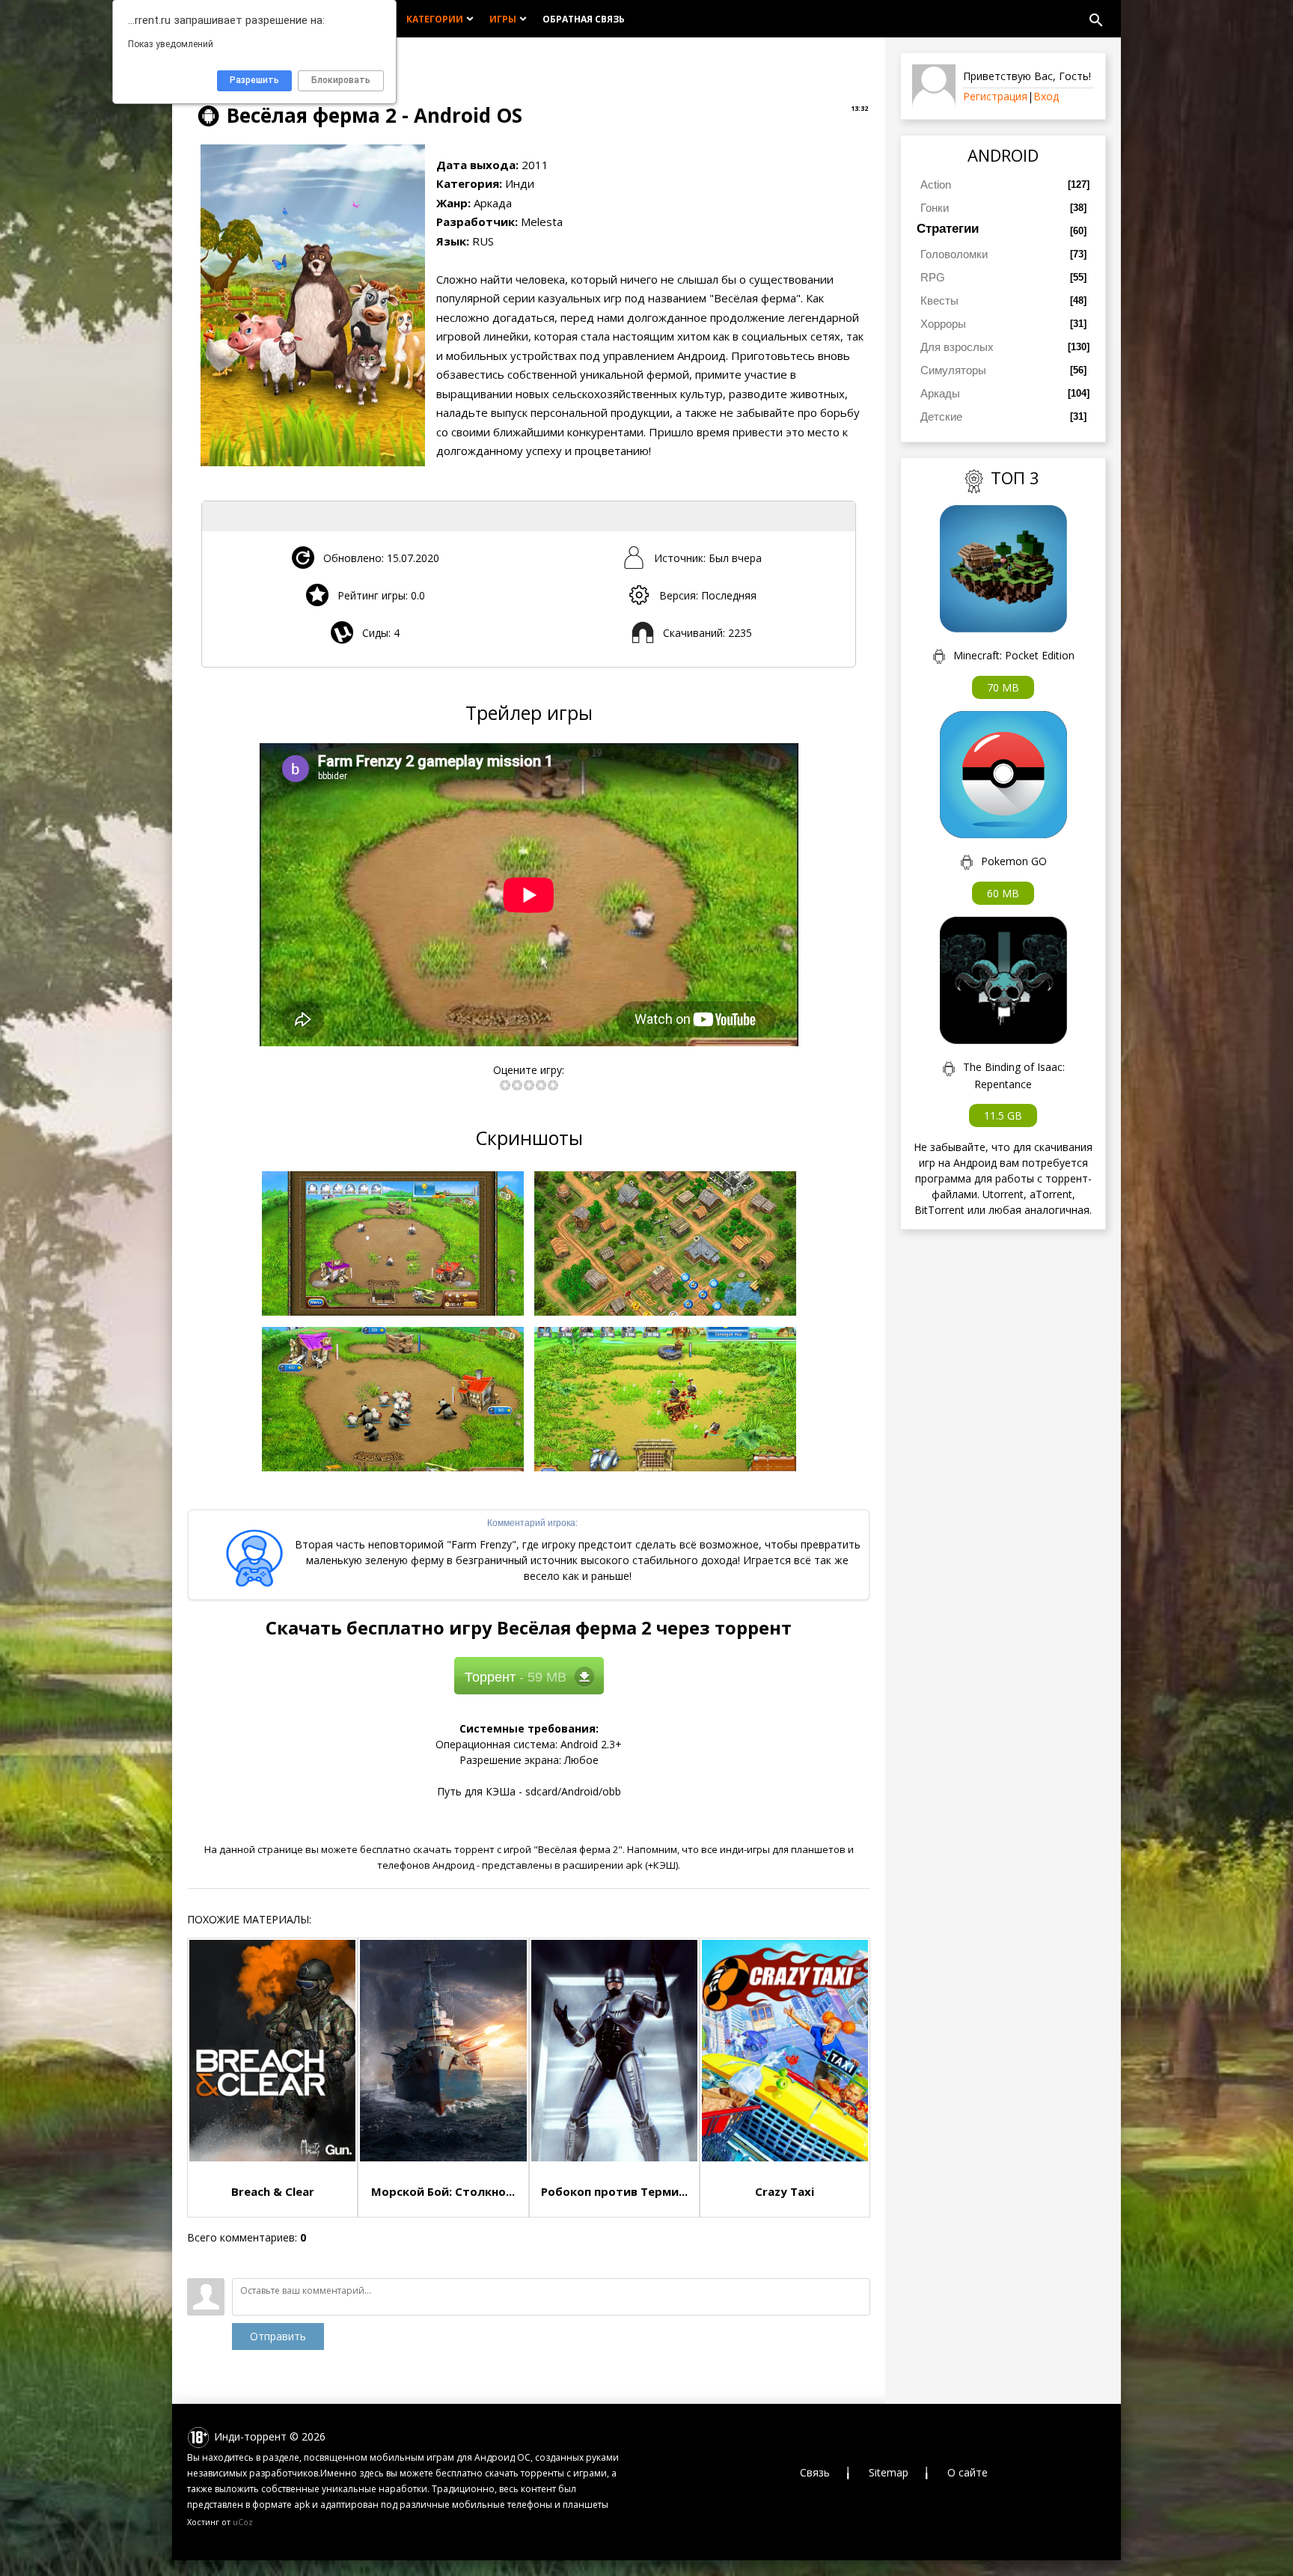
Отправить (278, 2336)
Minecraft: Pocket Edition (1014, 655)
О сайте (968, 2472)
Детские (941, 416)
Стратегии (948, 229)
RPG (933, 277)
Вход (1046, 96)
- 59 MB (516, 1677)
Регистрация (995, 96)
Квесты (939, 300)
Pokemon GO (1014, 861)
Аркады (940, 393)
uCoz (243, 2522)
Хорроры (943, 324)
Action (936, 184)
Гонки (935, 208)
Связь (815, 2472)
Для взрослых (957, 347)
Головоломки (954, 254)
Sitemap (889, 2472)
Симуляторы (953, 370)
